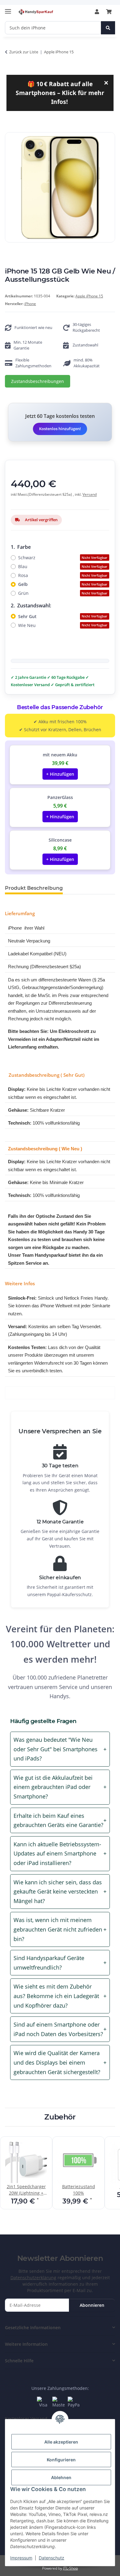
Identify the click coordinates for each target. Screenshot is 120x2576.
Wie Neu (63, 625)
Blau (63, 566)
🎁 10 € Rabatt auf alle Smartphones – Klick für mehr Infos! (62, 92)
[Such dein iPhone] (108, 28)
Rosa (63, 575)
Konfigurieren (61, 2460)
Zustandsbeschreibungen (38, 381)
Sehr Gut (63, 616)
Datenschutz (52, 2558)
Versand (90, 494)
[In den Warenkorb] (10, 129)
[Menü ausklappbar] (8, 9)
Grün (63, 593)
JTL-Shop (70, 2568)
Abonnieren (92, 2305)
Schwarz (63, 558)
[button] (97, 12)
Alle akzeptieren (61, 2442)
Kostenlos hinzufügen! (60, 429)
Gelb (63, 584)
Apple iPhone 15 (89, 296)
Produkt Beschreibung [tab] (34, 888)
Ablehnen (61, 2477)
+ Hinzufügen (60, 774)
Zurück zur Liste (24, 52)
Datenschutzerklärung (33, 2278)
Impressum (21, 2558)
